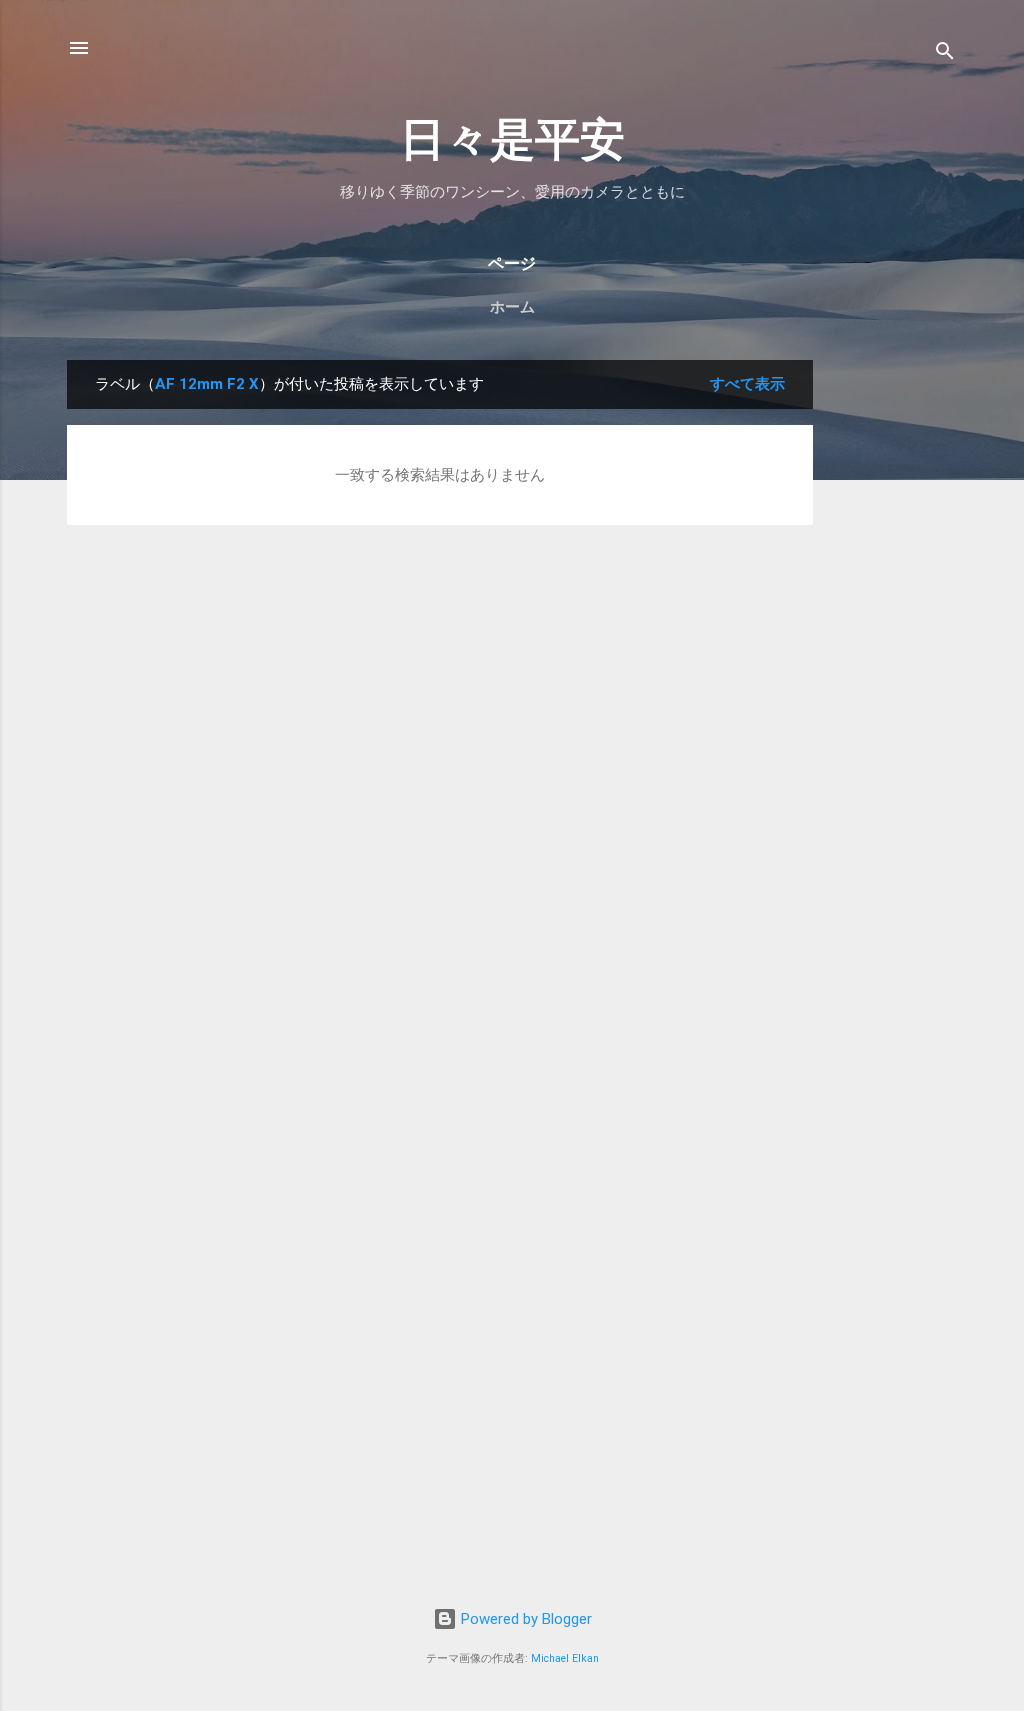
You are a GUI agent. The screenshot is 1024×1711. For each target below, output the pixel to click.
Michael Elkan (565, 1658)
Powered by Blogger (524, 1619)
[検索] (945, 54)
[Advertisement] (893, 660)
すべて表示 (747, 384)
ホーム (512, 307)
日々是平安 (512, 139)
